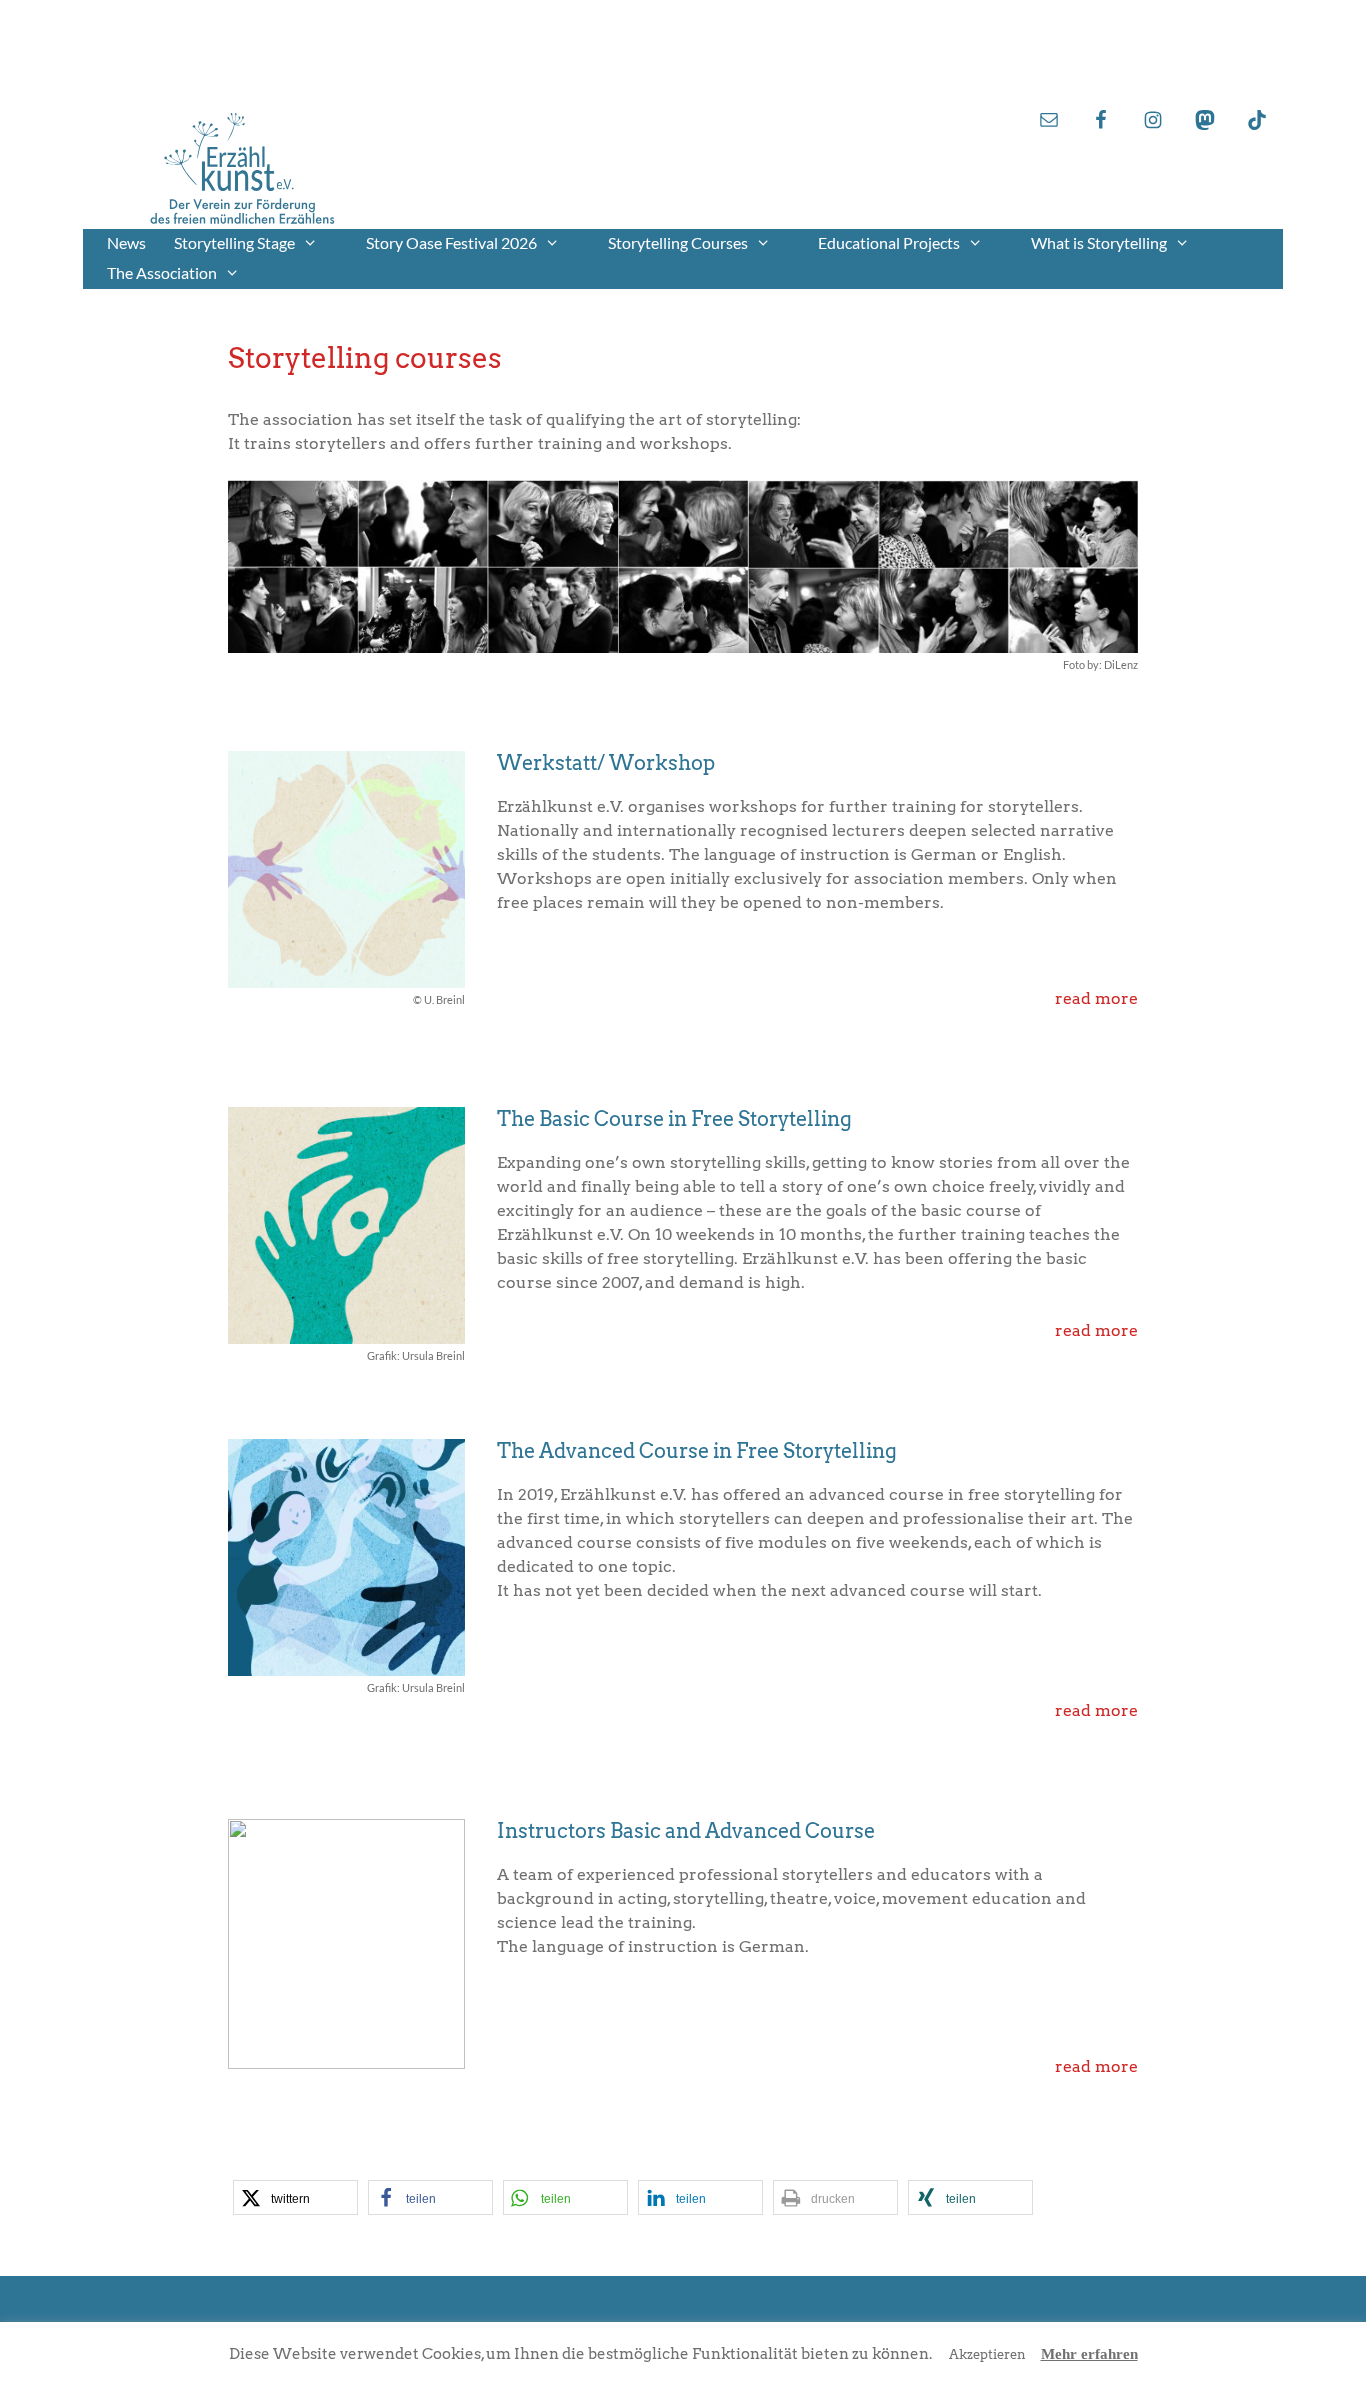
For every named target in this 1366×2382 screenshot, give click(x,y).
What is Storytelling (1099, 242)
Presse (1183, 78)
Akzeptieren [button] (987, 2354)
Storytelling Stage (234, 242)
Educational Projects (889, 242)
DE (1194, 39)
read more (1096, 998)
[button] (295, 2197)
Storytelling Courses (678, 242)
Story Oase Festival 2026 (451, 242)
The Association (162, 272)
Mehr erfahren (1089, 2354)
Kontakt (1177, 59)
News (126, 242)
